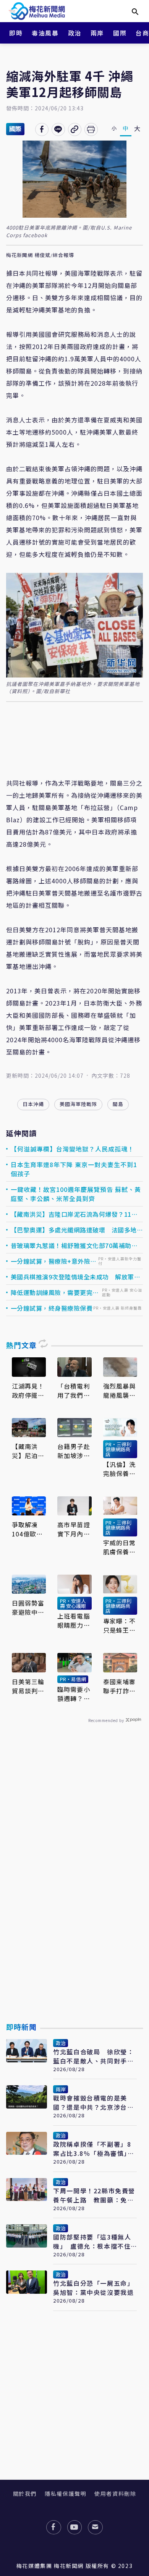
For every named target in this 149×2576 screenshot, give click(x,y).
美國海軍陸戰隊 (78, 1104)
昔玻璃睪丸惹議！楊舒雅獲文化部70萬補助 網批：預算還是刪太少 (74, 1245)
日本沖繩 (33, 1104)
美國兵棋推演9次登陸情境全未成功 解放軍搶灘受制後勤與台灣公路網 (76, 1277)
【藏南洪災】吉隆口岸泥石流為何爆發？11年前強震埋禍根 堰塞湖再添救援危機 (74, 1214)
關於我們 (25, 2494)
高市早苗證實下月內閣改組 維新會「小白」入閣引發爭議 (74, 1529)
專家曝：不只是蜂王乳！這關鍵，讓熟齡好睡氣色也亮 (120, 1625)
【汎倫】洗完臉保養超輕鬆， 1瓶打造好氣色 (120, 1469)
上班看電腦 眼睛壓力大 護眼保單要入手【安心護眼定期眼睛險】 (74, 1620)
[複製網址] (75, 129)
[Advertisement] (74, 1890)
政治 (75, 33)
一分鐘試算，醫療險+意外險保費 (54, 1261)
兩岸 (97, 33)
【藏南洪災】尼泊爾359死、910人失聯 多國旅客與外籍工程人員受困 (29, 1451)
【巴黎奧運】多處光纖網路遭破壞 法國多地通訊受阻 (77, 1230)
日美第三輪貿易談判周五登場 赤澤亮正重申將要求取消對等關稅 (28, 1686)
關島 (118, 1104)
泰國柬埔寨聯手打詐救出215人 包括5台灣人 (120, 1686)
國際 (120, 33)
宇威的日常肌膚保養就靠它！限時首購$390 (120, 1547)
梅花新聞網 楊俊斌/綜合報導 (40, 255)
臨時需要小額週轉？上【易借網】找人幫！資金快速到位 (74, 1694)
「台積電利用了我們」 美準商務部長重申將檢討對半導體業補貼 (74, 1391)
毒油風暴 (45, 33)
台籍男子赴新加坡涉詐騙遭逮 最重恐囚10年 (74, 1451)
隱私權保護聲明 (66, 2494)
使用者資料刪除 (115, 2494)
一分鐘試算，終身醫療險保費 (52, 1308)
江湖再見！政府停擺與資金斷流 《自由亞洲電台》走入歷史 (28, 1391)
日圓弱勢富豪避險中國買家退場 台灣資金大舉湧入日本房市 (28, 1607)
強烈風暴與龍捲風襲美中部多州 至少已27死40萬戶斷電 (120, 1391)
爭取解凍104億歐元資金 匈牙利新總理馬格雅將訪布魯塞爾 (28, 1529)
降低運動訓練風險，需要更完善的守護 (55, 1292)
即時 (16, 33)
